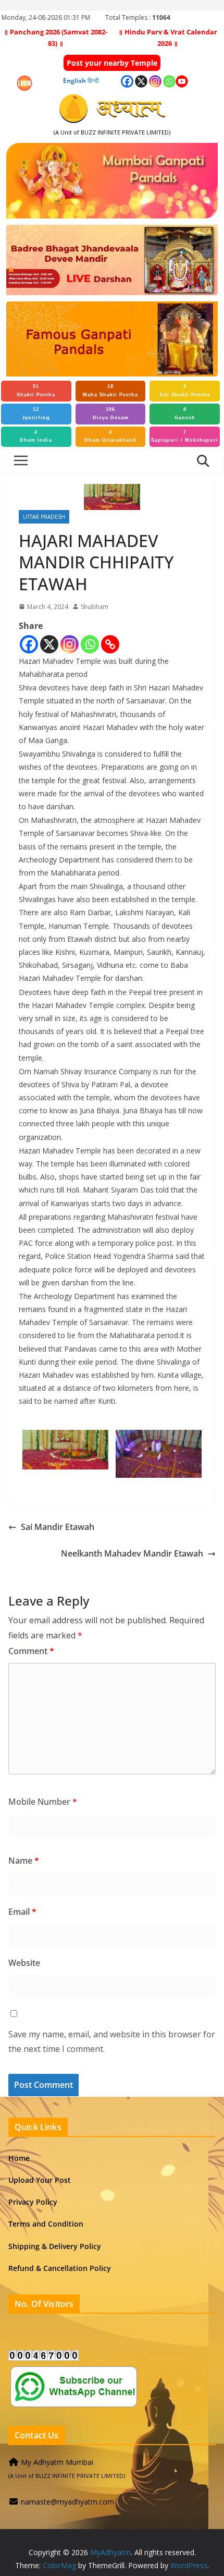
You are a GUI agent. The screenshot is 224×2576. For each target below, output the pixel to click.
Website (24, 1963)
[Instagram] (70, 644)
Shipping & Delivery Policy (55, 2246)
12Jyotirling (36, 414)
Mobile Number (43, 1802)
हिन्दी (93, 81)
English (74, 81)
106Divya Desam (111, 414)
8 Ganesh (185, 414)
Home (19, 2158)
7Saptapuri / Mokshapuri (185, 436)
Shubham (95, 607)
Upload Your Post (40, 2180)
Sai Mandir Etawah (58, 1527)
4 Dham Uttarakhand (110, 436)
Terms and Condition (46, 2224)
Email (22, 1912)
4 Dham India (36, 436)
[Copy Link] (110, 644)
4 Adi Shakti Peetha (185, 391)
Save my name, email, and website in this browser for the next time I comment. (112, 2042)
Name (24, 1861)
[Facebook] (29, 644)
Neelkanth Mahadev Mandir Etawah (132, 1553)
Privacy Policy (33, 2202)
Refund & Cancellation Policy (60, 2268)
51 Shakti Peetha (36, 391)
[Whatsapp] (90, 644)
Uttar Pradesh (44, 517)
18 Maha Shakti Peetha (110, 391)
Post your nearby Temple (112, 63)
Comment (31, 1651)
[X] (49, 644)
